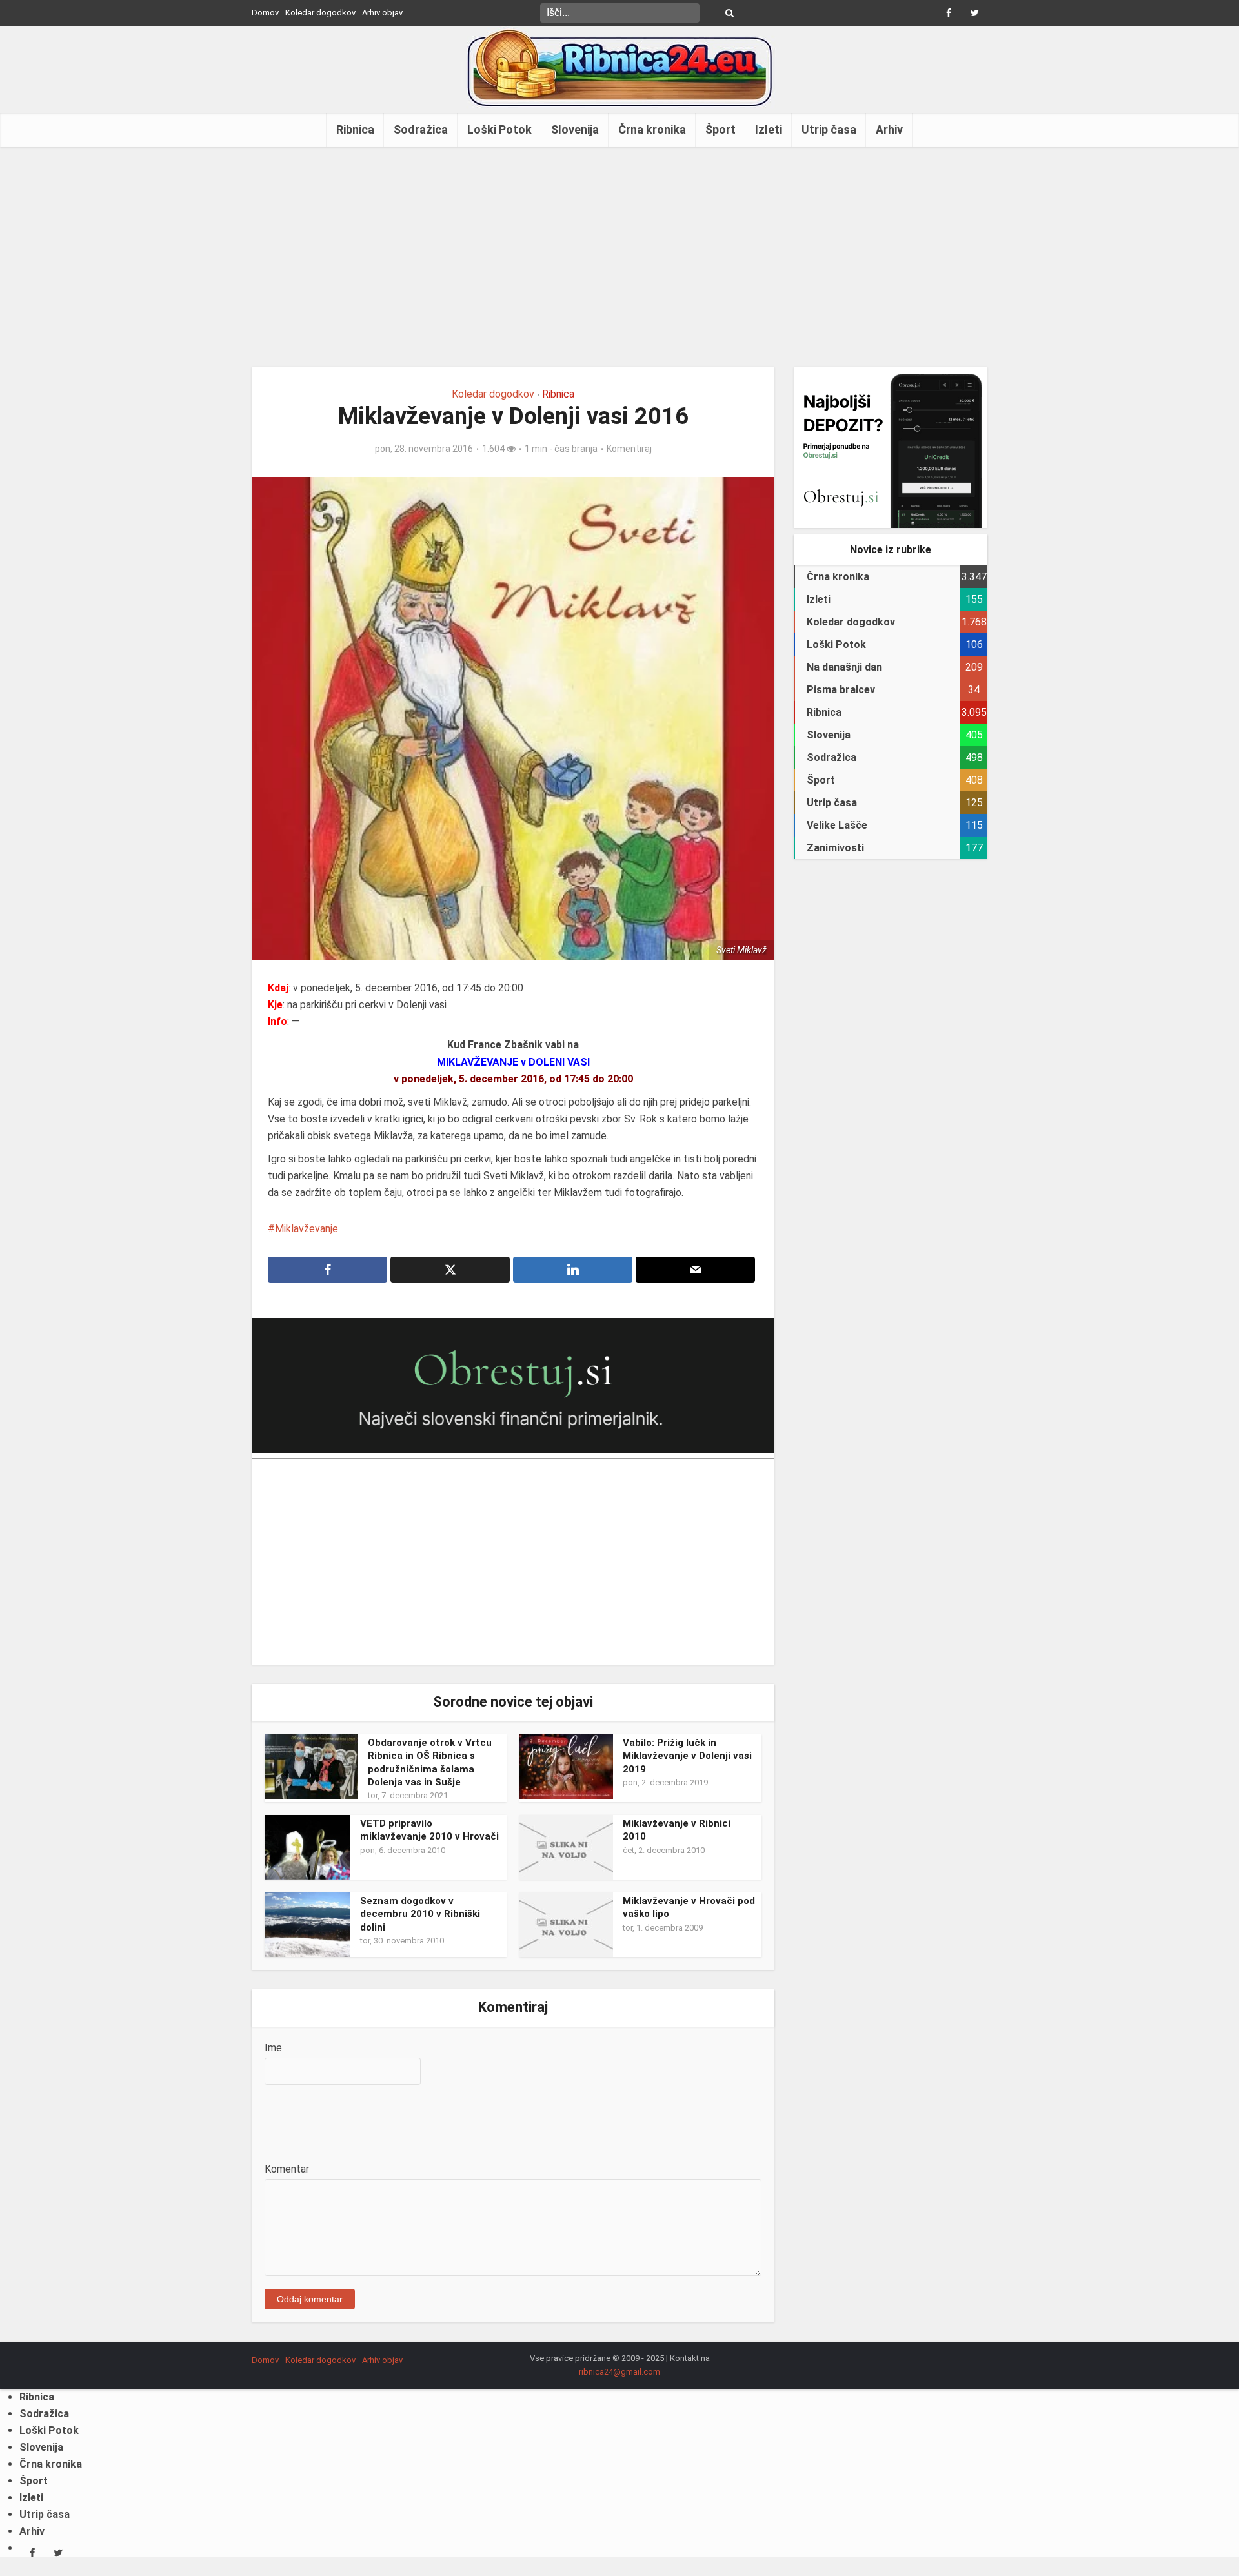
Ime (273, 2048)
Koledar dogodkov (320, 13)
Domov (265, 13)
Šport (720, 129)
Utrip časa (829, 129)
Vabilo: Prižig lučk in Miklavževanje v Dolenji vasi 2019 (687, 1756)
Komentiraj (629, 449)
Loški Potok (499, 129)
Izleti (769, 129)
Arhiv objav (382, 13)
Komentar (287, 2169)
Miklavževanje (307, 1229)
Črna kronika (652, 129)
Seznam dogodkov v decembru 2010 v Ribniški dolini (420, 1914)
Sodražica (421, 129)
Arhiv (889, 129)
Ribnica (355, 129)
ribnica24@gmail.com (619, 2372)
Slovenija (575, 129)
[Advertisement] (619, 257)
